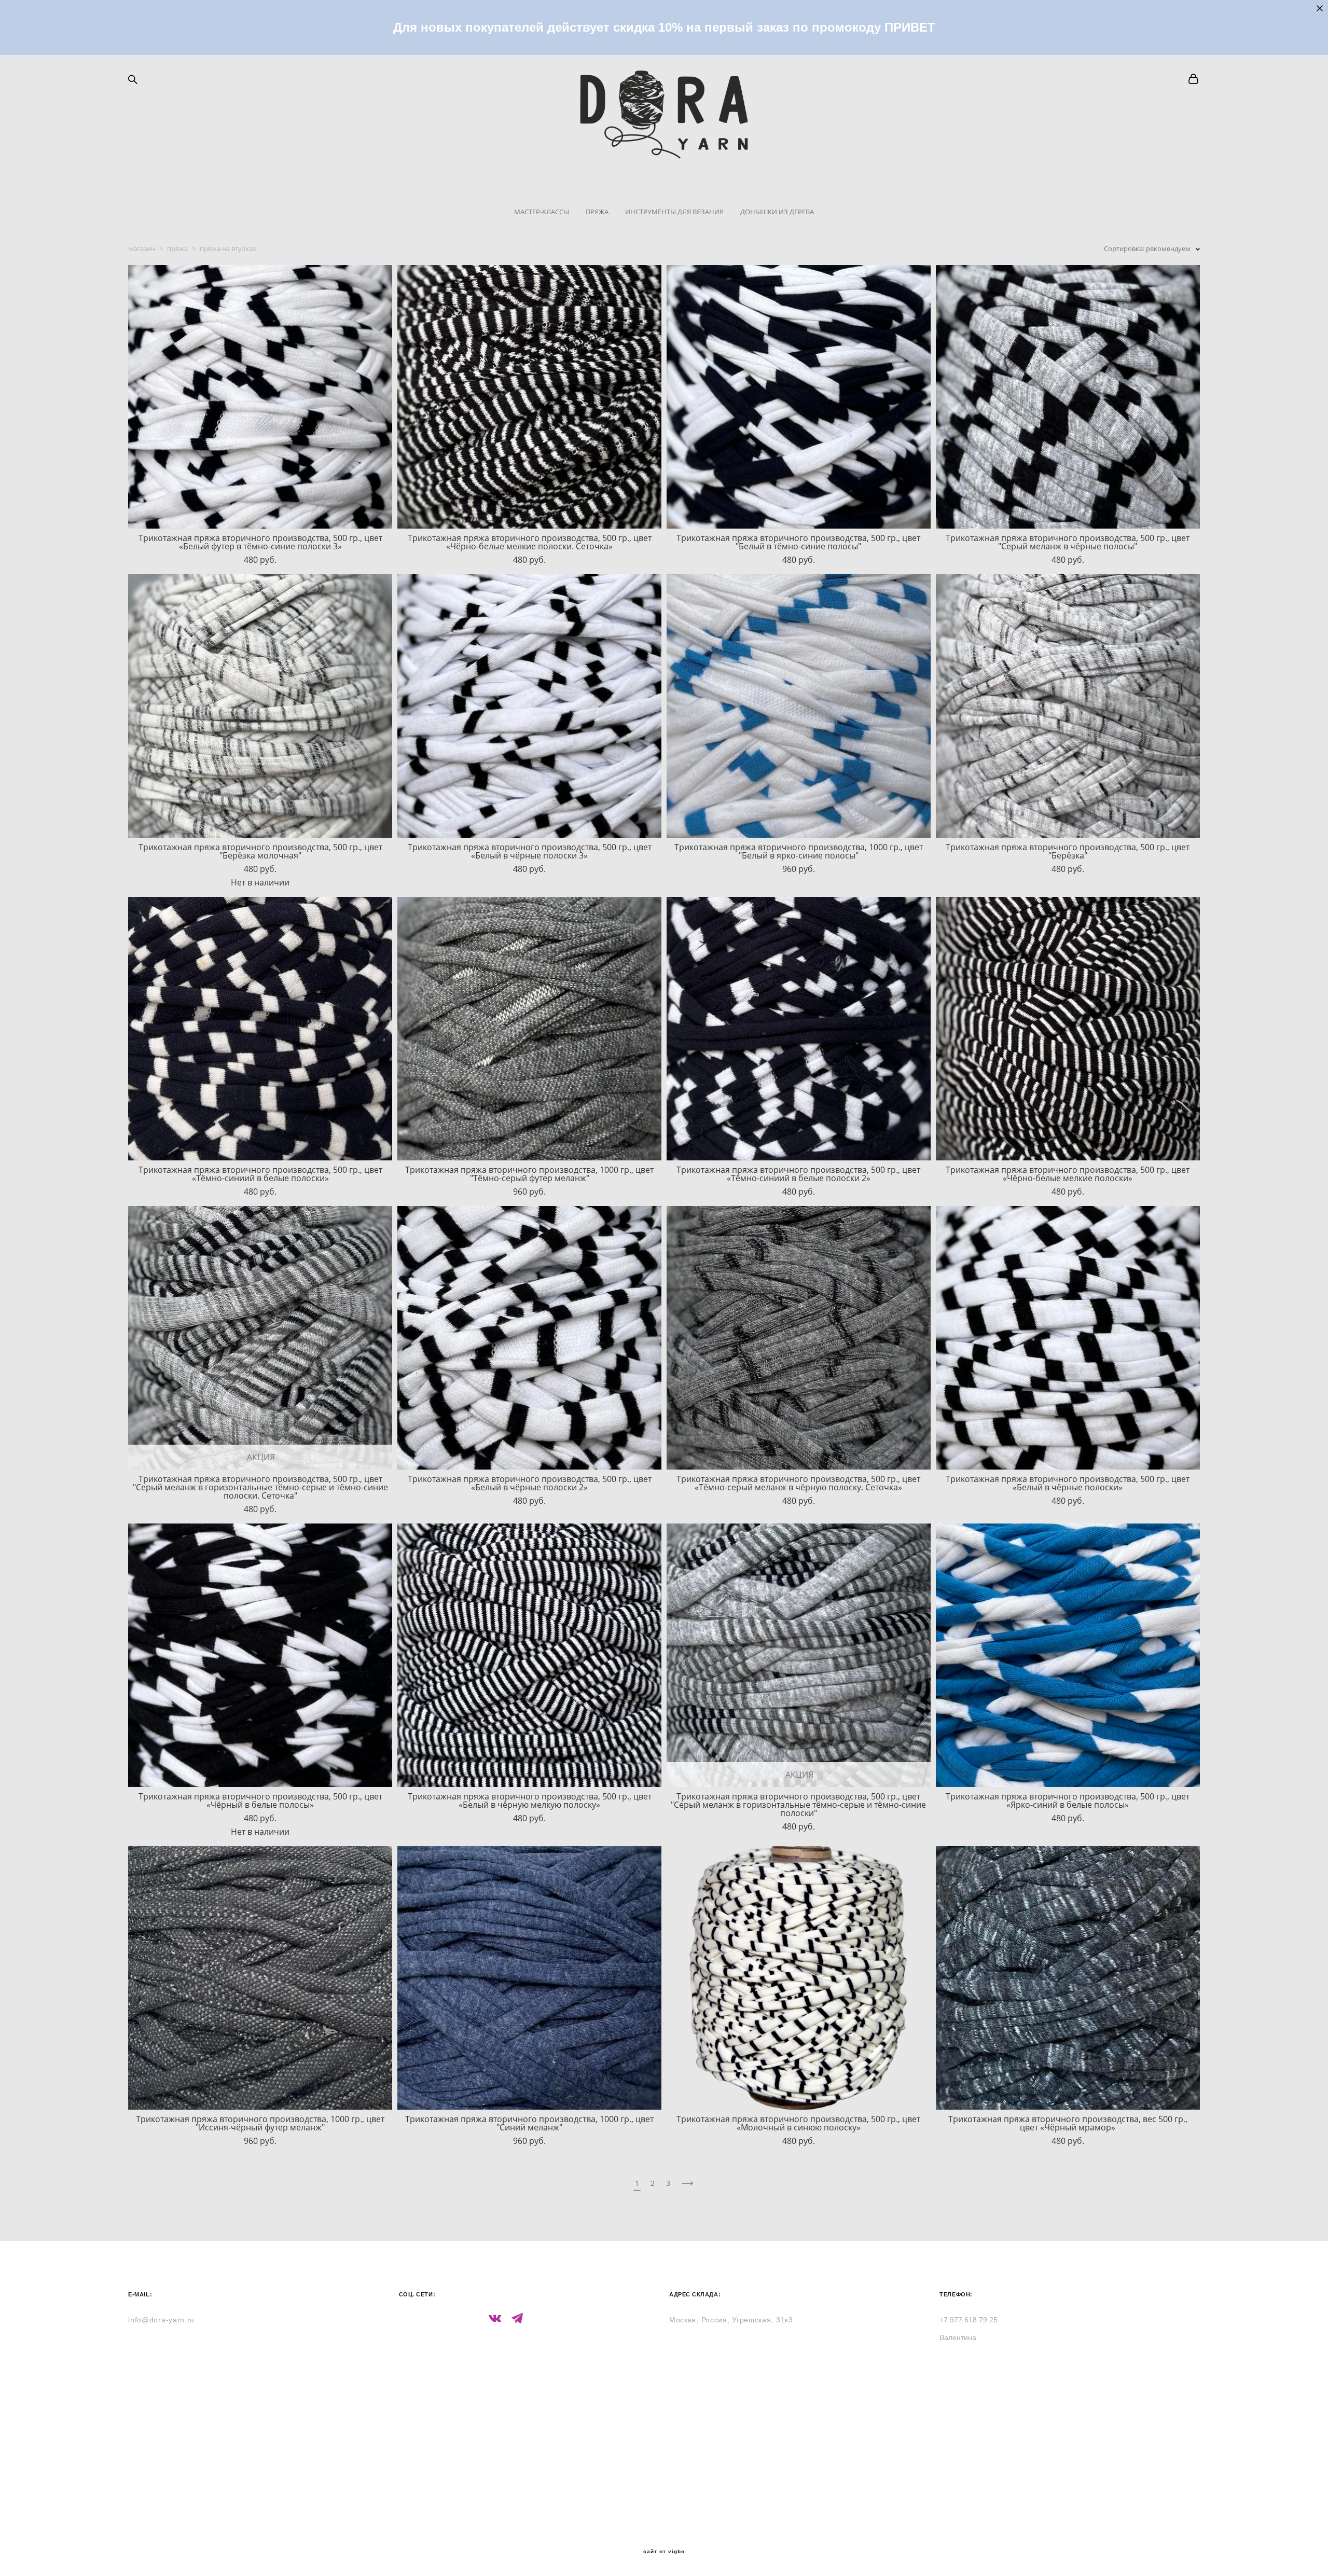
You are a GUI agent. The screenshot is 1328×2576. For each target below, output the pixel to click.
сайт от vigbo (664, 2552)
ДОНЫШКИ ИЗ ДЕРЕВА (777, 212)
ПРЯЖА (597, 212)
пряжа (177, 248)
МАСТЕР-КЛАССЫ (542, 212)
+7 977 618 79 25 (969, 2320)
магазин (142, 248)
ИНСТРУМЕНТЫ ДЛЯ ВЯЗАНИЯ (674, 212)
